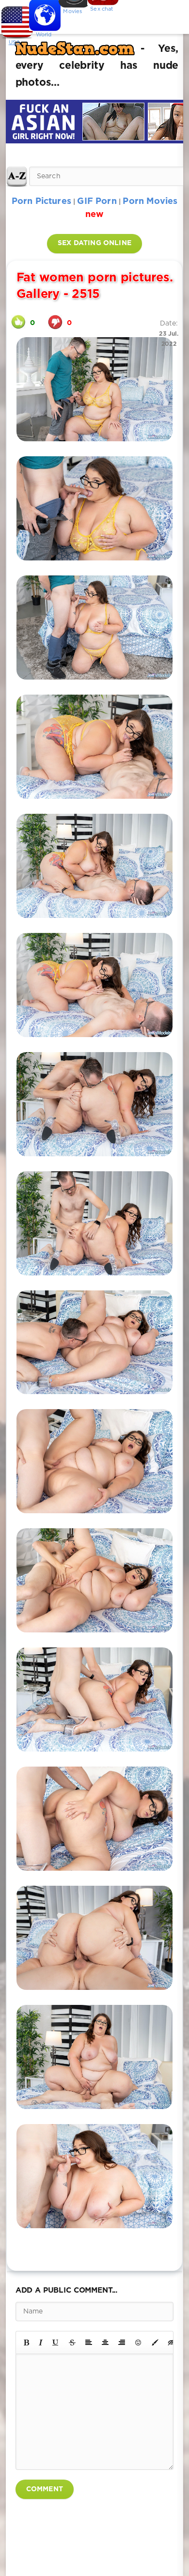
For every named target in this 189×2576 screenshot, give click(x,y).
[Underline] (56, 2343)
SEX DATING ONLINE (94, 243)
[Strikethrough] (72, 2343)
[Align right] (122, 2343)
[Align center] (105, 2343)
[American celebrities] (15, 19)
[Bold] (26, 2343)
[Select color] (155, 2343)
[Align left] (89, 2343)
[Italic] (41, 2343)
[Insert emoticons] (139, 2343)
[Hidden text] (172, 2343)
